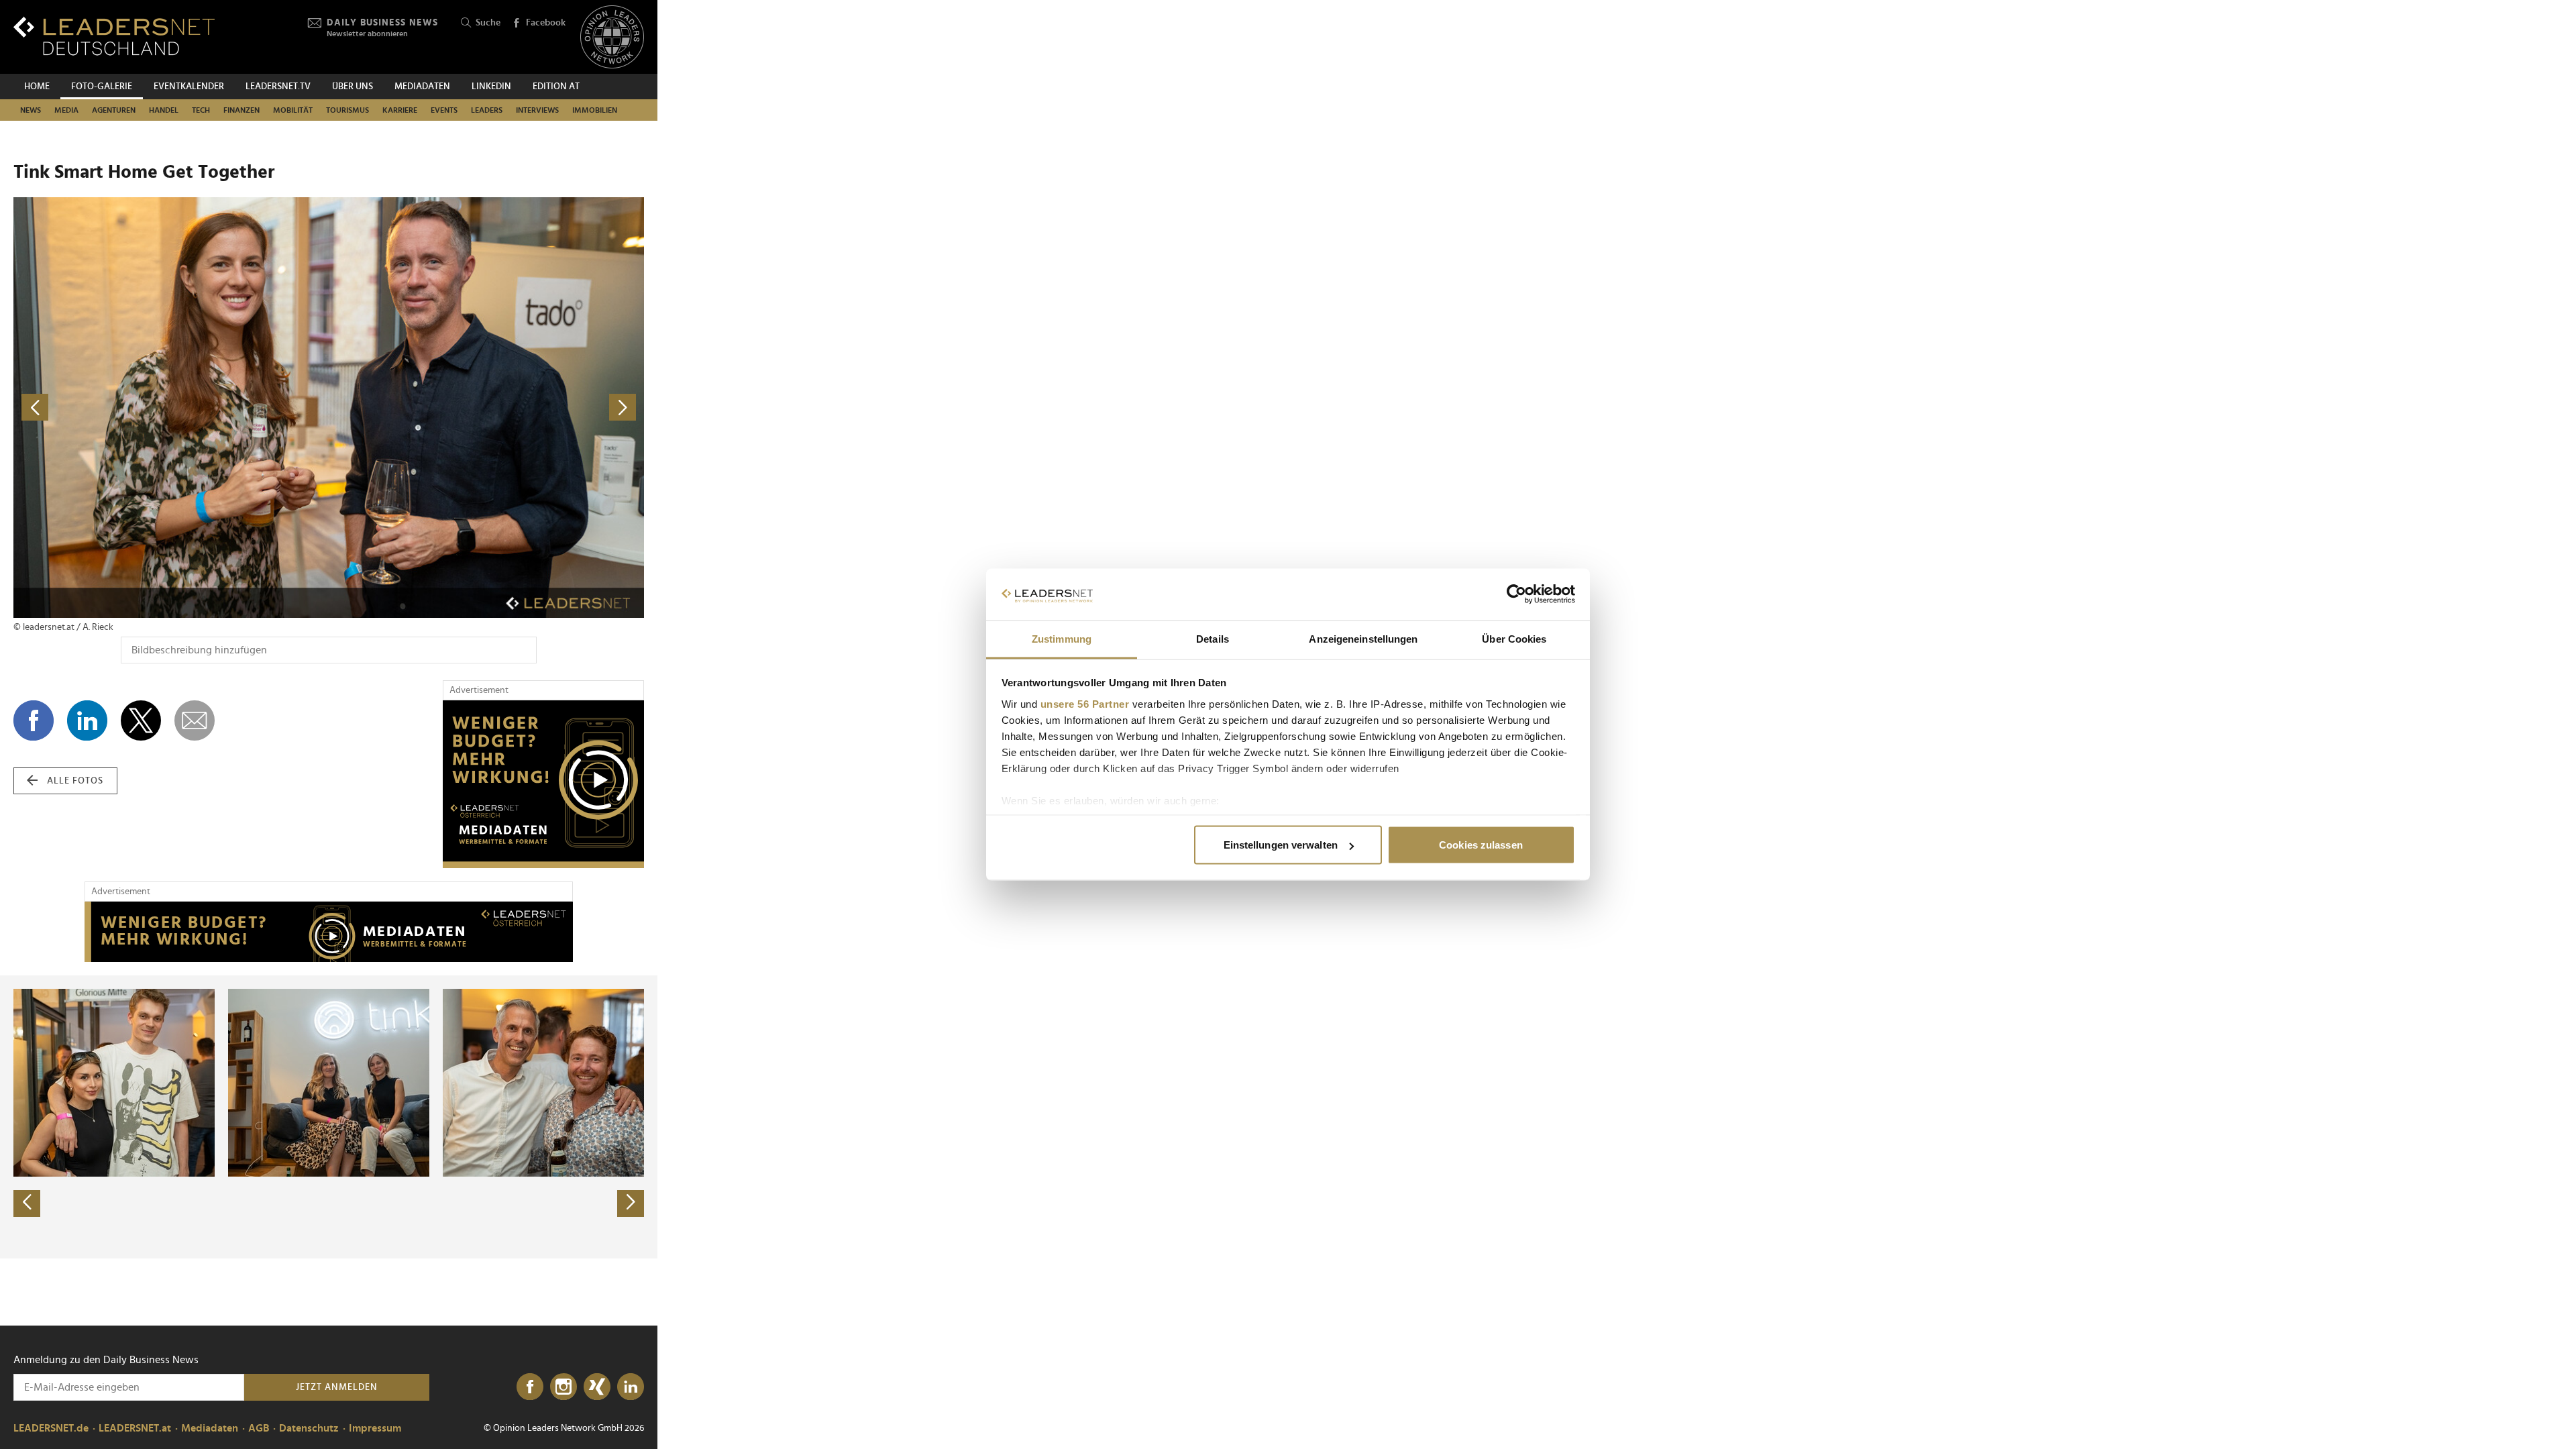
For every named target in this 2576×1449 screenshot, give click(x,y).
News (31, 110)
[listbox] (329, 1117)
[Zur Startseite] (114, 36)
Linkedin (491, 87)
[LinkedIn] (631, 1387)
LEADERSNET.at (135, 1428)
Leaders (487, 110)
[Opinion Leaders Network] (612, 37)
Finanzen (241, 110)
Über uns (353, 87)
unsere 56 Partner (1085, 703)
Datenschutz (309, 1428)
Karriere (400, 110)
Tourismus (347, 110)
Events (444, 110)
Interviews (537, 110)
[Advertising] (543, 784)
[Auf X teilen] (141, 720)
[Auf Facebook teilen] (34, 720)
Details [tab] (1213, 638)
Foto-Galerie (102, 87)
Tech (201, 110)
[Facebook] (530, 1387)
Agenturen (114, 110)
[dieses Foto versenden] (195, 720)
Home (37, 87)
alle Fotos (75, 781)
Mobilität (293, 110)
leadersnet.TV (278, 87)
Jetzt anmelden (337, 1387)
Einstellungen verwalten (1281, 845)
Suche (488, 23)
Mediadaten (422, 87)
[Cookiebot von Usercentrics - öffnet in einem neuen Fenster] (1516, 594)
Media (66, 110)
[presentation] (27, 1203)
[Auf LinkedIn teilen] (87, 720)
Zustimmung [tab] (1062, 638)
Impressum (375, 1428)
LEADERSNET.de (51, 1428)
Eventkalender (189, 87)
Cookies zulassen (1481, 845)
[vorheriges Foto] (171, 408)
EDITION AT (556, 87)
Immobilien (595, 110)
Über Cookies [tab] (1514, 638)
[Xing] (597, 1387)
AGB (259, 1428)
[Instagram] (563, 1387)
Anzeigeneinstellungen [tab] (1363, 638)
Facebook (546, 23)
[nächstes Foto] (486, 408)
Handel (164, 110)
